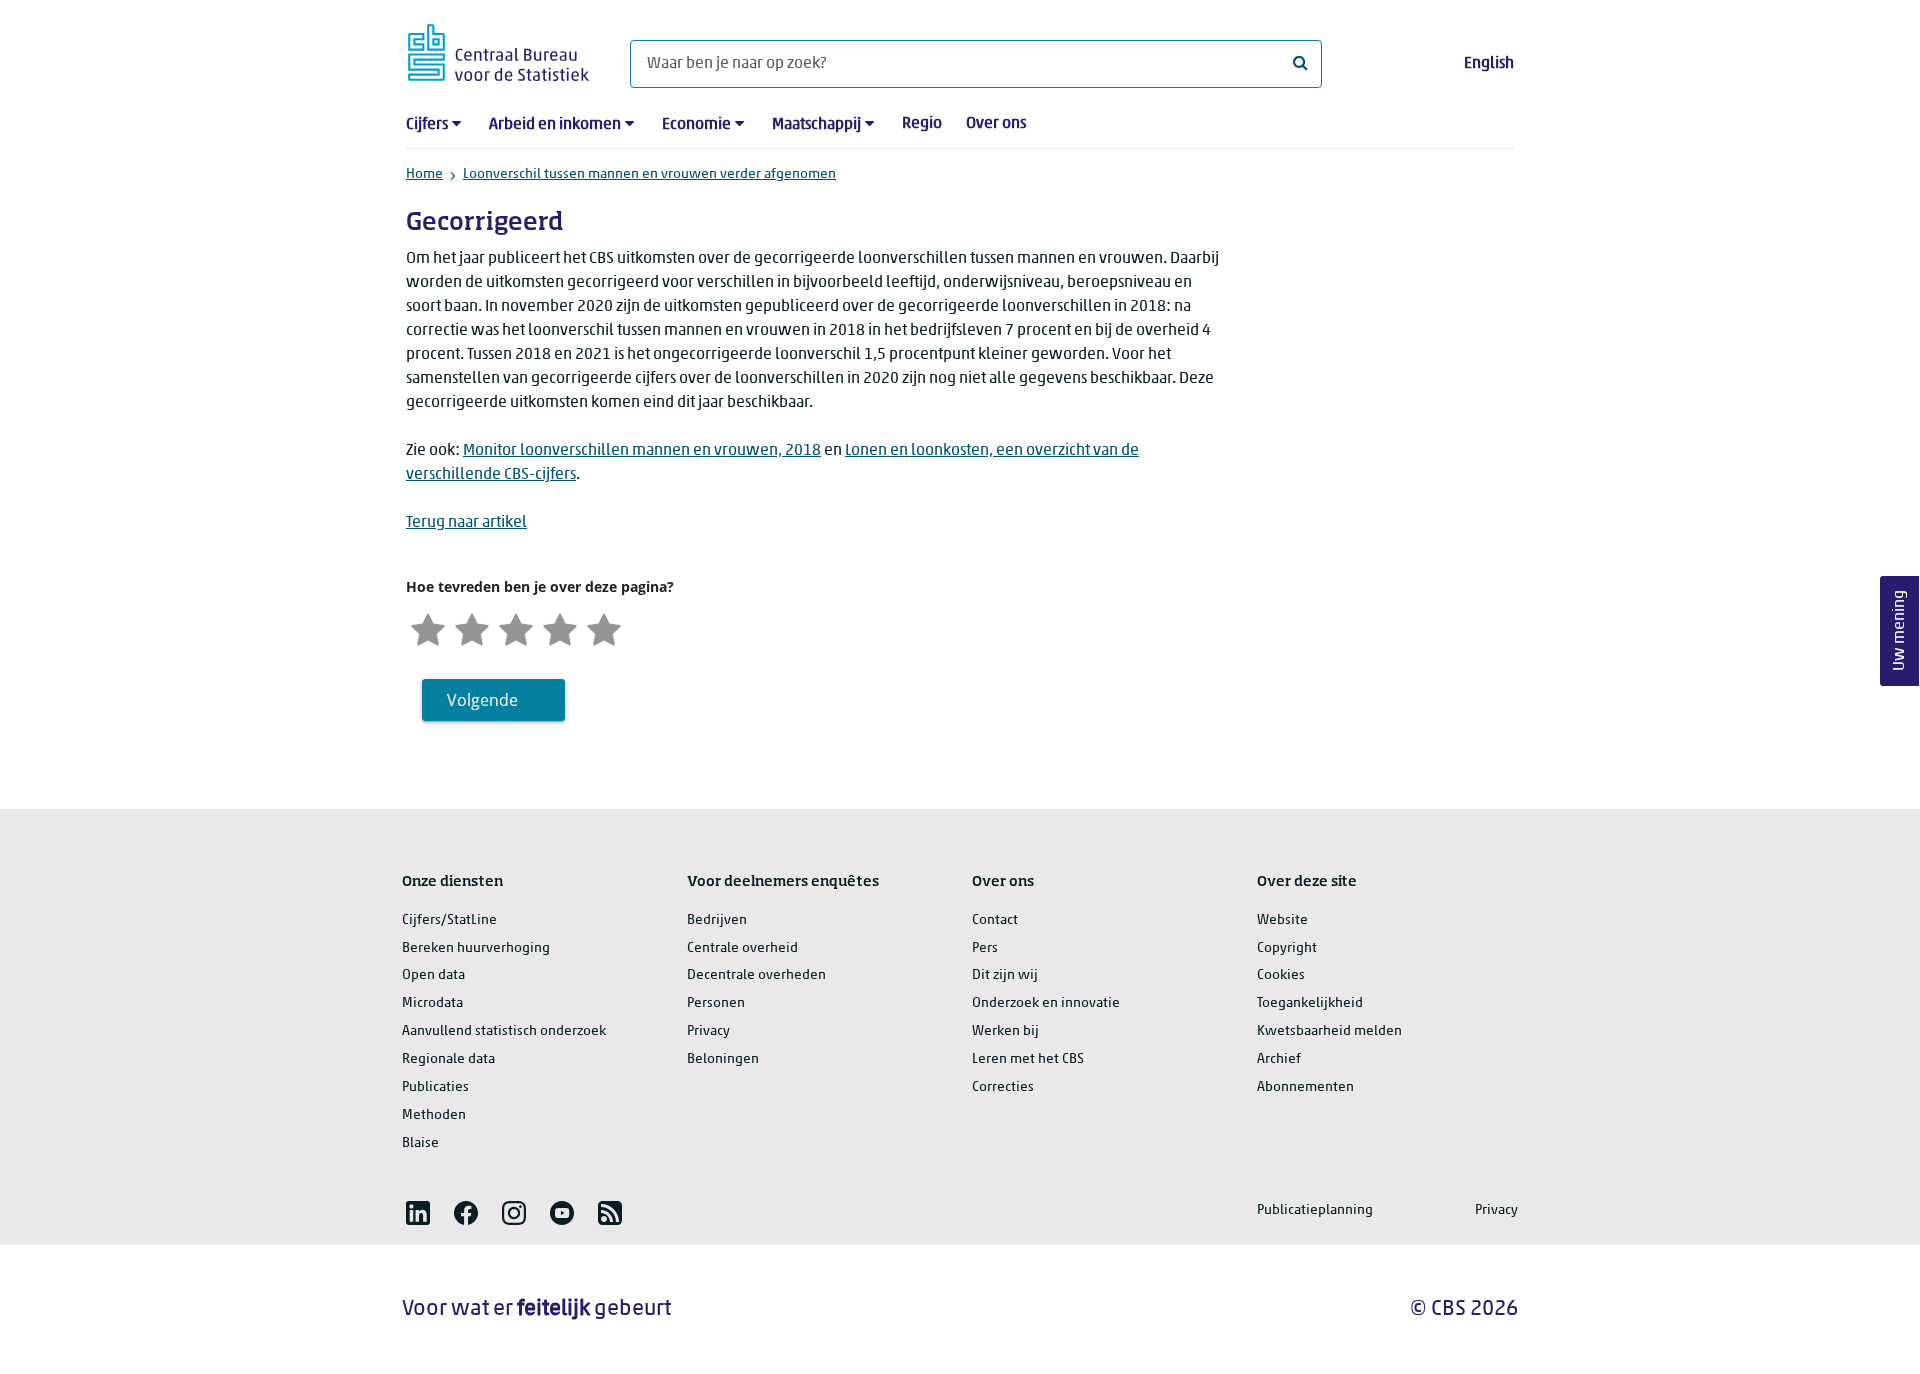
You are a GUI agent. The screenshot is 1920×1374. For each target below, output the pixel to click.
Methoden (434, 1115)
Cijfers (427, 125)
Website (1282, 920)
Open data (433, 975)
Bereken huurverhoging (476, 948)
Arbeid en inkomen (555, 125)
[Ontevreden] (472, 627)
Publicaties (435, 1087)
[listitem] (418, 1213)
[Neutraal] (516, 627)
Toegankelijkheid (1310, 1003)
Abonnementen (1305, 1087)
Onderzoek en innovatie (1046, 1003)
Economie (696, 125)
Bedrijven (717, 920)
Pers (985, 948)
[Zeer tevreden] (604, 627)
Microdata (432, 1003)
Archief (1279, 1059)
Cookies (1281, 975)
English (1489, 64)
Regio (922, 124)
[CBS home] (498, 49)
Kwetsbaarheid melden (1329, 1031)
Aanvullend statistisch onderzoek (504, 1031)
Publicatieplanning (1315, 1210)
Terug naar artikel (466, 523)
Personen (716, 1003)
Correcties (1003, 1087)
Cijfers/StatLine (449, 920)
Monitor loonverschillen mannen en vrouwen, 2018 (642, 451)
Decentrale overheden (756, 975)
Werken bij (1005, 1031)
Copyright (1287, 948)
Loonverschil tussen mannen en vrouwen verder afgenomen (649, 174)
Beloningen (723, 1059)
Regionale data (448, 1059)
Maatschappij (816, 125)
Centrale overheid (742, 948)
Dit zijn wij (1005, 975)
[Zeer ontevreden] (428, 627)
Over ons (996, 124)
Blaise (420, 1143)
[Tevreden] (560, 627)
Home (424, 174)
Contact (995, 920)
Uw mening (1900, 631)
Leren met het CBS (1028, 1059)
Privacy (708, 1031)
